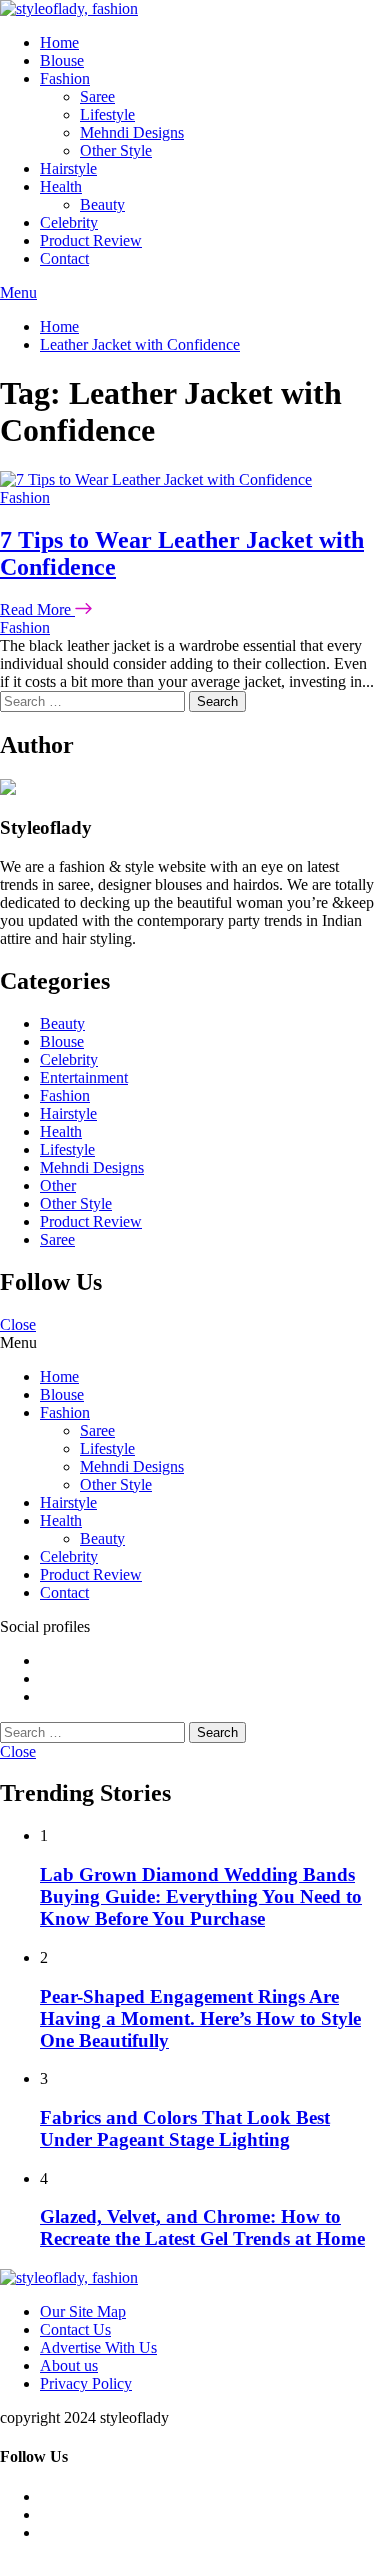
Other (58, 1185)
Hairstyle (68, 168)
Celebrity (69, 222)
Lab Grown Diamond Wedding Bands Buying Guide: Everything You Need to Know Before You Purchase (201, 1896)
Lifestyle (107, 114)
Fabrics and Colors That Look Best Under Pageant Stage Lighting (185, 2128)
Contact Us (75, 2329)
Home (59, 42)
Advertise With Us (98, 2347)
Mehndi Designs (132, 132)
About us (69, 2365)
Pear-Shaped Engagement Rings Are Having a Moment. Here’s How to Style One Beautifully (200, 2018)
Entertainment (84, 1077)
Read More (37, 609)
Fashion (65, 78)
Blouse (62, 60)
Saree (97, 96)
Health (61, 186)
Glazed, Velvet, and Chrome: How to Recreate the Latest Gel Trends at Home (202, 2227)
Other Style (116, 150)
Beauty (102, 204)
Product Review (91, 240)
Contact (64, 258)
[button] (187, 293)
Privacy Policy (86, 2383)
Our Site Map (83, 2311)
